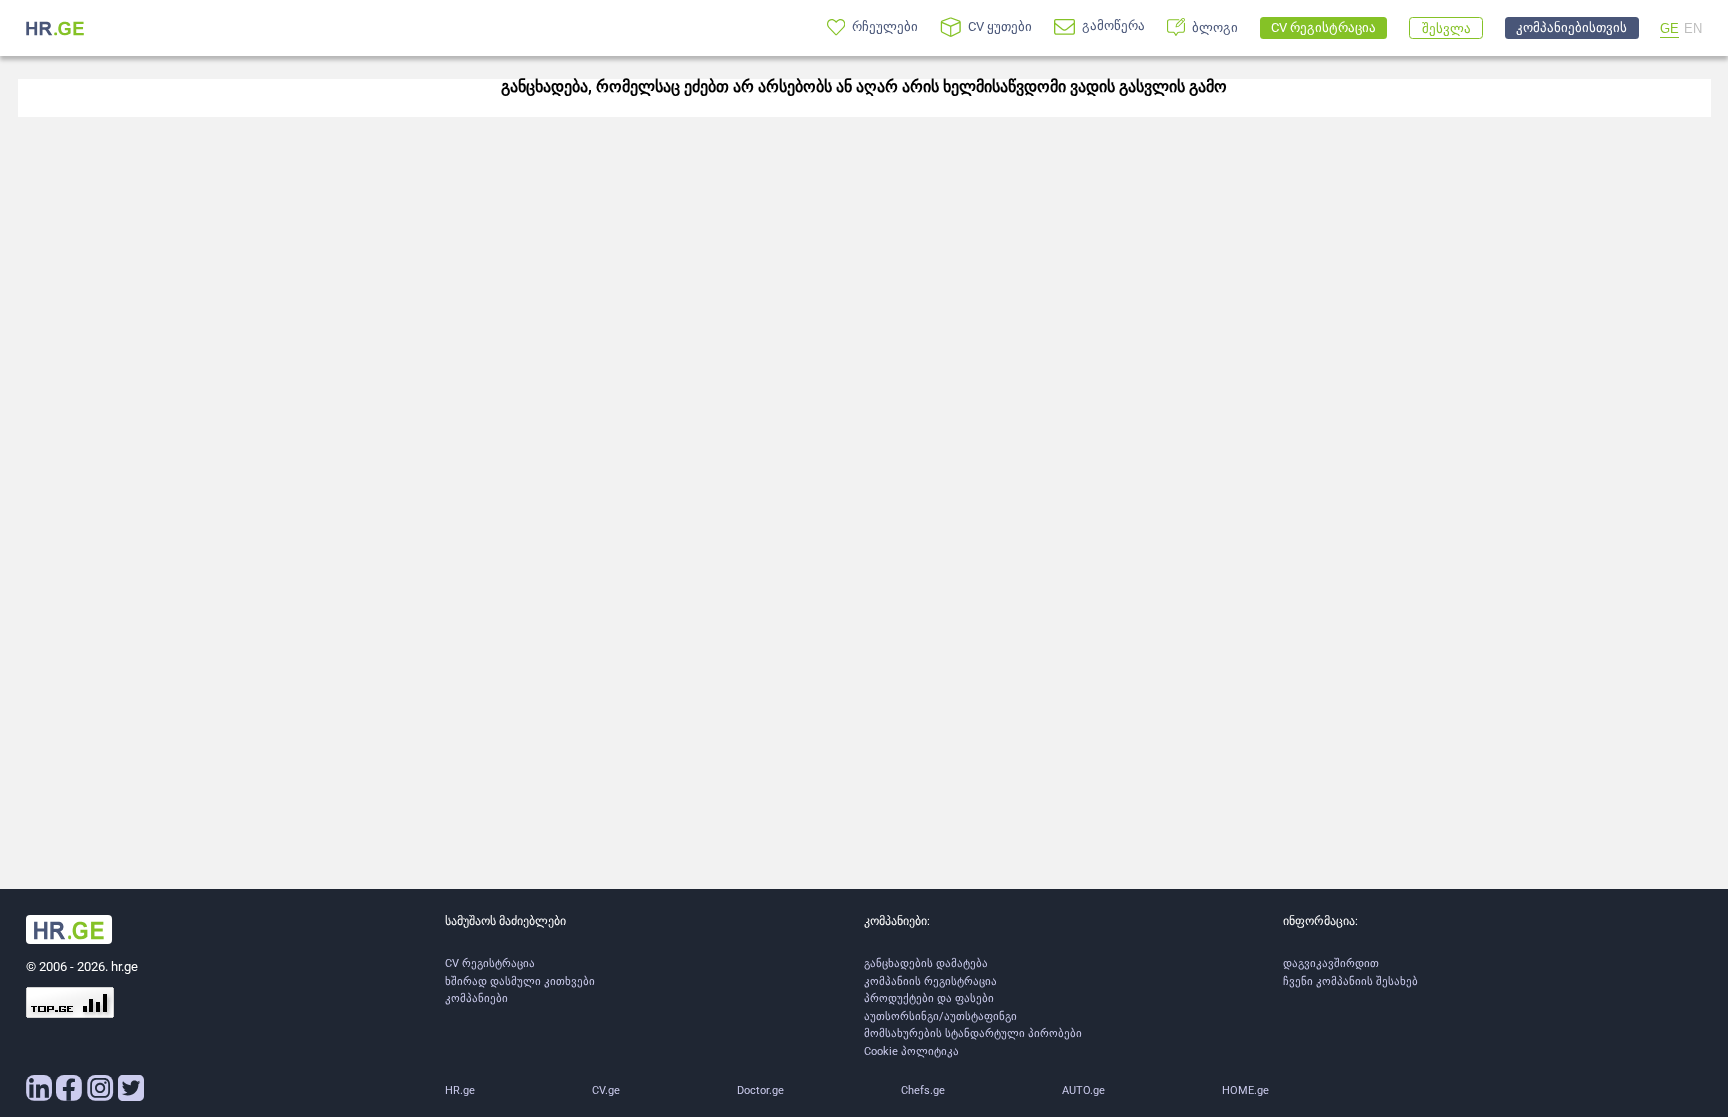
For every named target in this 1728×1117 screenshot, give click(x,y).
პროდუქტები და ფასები (929, 998)
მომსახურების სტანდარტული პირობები (973, 1033)
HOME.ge (1245, 1090)
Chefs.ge (923, 1090)
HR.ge (460, 1090)
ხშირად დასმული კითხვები (520, 981)
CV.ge (606, 1090)
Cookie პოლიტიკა (911, 1051)
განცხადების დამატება (926, 963)
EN (1693, 28)
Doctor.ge (760, 1090)
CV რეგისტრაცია (490, 963)
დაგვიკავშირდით (1331, 963)
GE (1669, 28)
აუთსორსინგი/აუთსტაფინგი (940, 1016)
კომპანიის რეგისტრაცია (930, 981)
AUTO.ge (1083, 1090)
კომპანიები (476, 998)
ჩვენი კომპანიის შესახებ (1350, 981)
